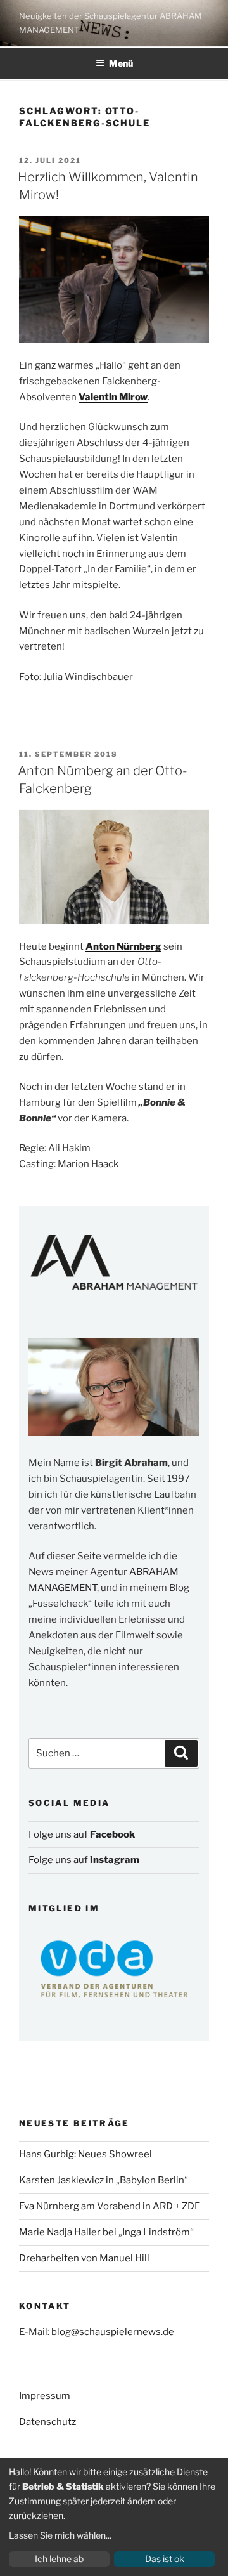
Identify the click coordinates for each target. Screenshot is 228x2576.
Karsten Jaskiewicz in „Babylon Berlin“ (104, 2180)
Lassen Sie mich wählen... (60, 2535)
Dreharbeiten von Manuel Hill (84, 2258)
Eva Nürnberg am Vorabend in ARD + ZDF (110, 2206)
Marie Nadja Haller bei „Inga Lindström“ (106, 2232)
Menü (121, 63)
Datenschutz (47, 2422)
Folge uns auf (82, 1834)
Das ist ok (165, 2559)
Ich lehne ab (59, 2559)
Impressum (45, 2396)
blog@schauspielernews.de (113, 2332)
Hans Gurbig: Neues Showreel (85, 2154)
